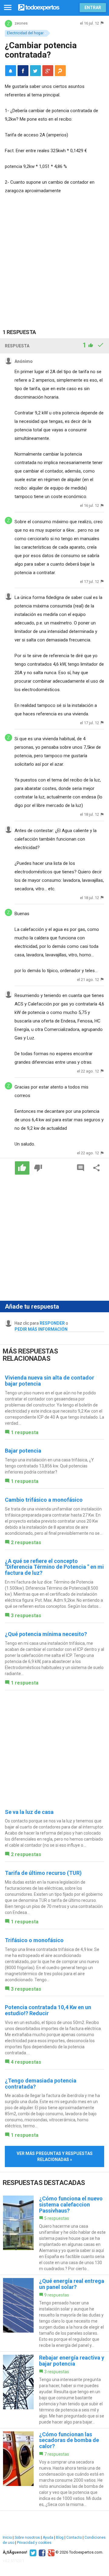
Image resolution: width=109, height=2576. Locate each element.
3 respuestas (26, 1616)
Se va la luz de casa (29, 1812)
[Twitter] (32, 2552)
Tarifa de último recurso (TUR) (43, 1873)
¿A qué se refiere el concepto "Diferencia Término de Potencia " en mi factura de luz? (54, 1567)
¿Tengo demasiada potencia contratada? (41, 2084)
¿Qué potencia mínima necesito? (46, 1634)
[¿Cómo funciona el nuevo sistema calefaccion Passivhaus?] (54, 2234)
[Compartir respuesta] (97, 1168)
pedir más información (41, 1329)
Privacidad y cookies (34, 2543)
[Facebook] (41, 2552)
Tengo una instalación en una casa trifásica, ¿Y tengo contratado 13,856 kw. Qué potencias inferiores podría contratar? (49, 1466)
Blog (60, 2538)
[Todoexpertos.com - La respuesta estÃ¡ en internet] (39, 7)
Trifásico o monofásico (34, 1940)
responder (52, 1323)
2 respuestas (26, 1542)
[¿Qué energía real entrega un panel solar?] (54, 2313)
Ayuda (48, 2538)
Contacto (74, 2538)
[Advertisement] (54, 257)
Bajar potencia (23, 1451)
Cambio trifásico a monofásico (44, 1500)
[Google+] (50, 2552)
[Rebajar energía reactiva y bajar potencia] (54, 2390)
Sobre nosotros (27, 2538)
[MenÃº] (8, 8)
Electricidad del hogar (25, 33)
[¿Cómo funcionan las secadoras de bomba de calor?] (54, 2469)
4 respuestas (26, 2062)
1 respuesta (25, 1432)
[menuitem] (23, 71)
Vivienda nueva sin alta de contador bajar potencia (50, 1381)
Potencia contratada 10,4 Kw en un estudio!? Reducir (48, 2010)
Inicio (7, 2538)
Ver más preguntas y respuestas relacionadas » (55, 2156)
